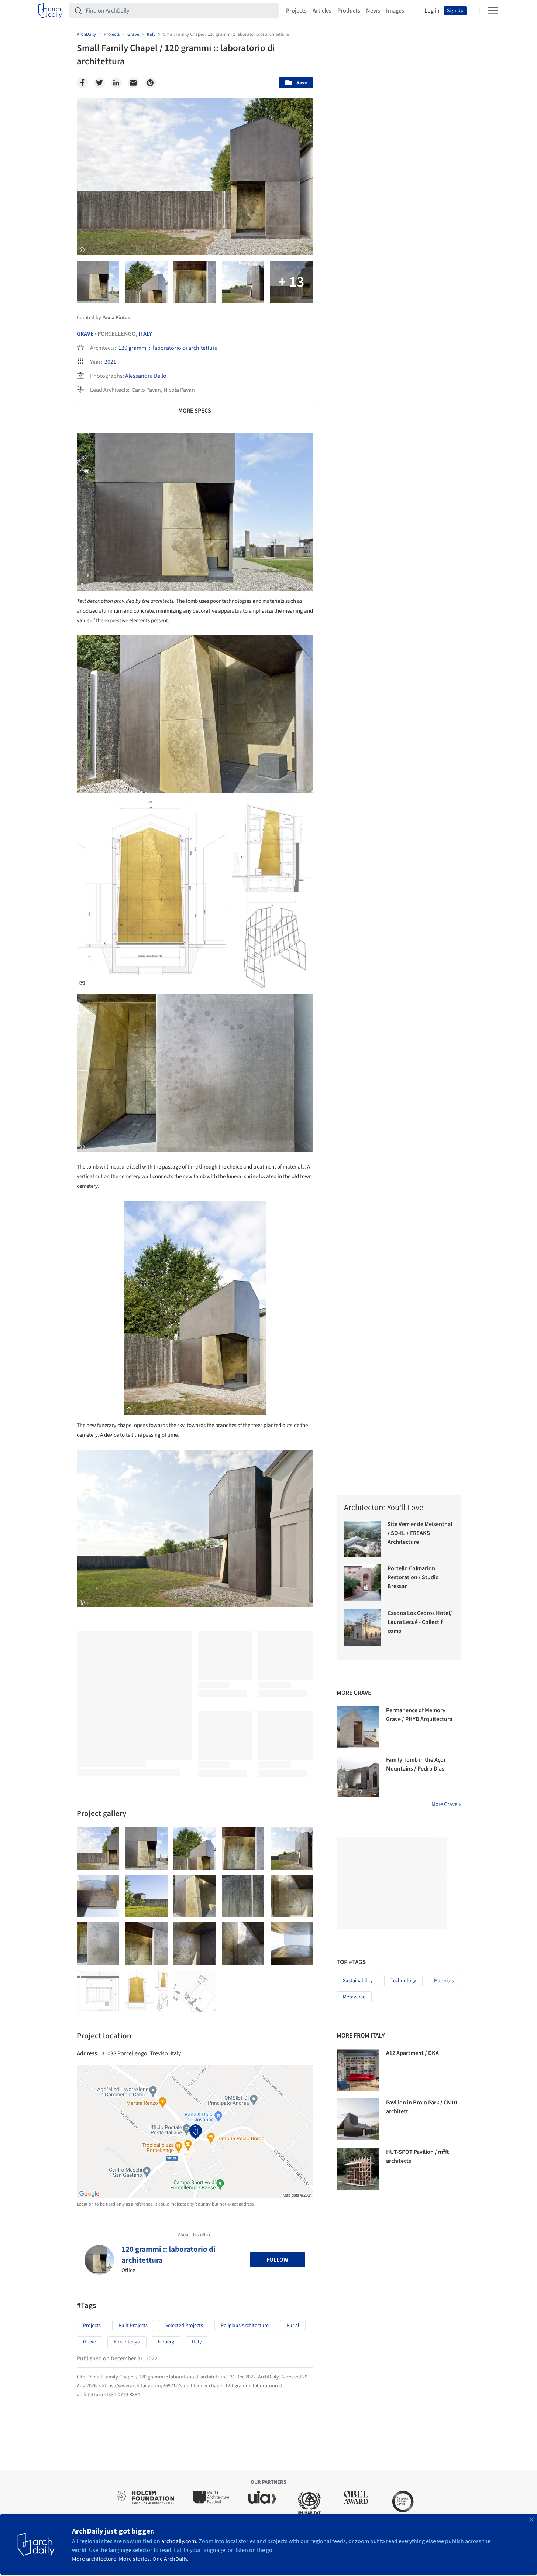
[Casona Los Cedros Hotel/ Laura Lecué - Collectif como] (363, 1627)
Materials (444, 1981)
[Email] (133, 83)
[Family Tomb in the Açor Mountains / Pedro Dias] (358, 1776)
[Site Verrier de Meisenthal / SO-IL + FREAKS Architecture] (363, 1538)
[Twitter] (99, 83)
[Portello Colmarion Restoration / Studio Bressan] (363, 1583)
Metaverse (354, 1997)
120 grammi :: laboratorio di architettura (168, 348)
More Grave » (446, 1804)
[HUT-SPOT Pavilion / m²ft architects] (358, 2169)
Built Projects (133, 2326)
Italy (145, 334)
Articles (322, 11)
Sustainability (358, 1981)
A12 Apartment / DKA (412, 2053)
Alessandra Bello (146, 376)
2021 (110, 362)
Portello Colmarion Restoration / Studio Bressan (413, 1577)
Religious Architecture (245, 2326)
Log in (432, 11)
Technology (403, 1981)
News (373, 11)
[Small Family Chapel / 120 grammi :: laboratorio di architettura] (98, 1849)
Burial (293, 2326)
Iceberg (166, 2342)
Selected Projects (184, 2326)
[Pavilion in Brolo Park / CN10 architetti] (358, 2119)
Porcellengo (127, 2342)
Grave (85, 334)
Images (395, 11)
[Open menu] (493, 11)
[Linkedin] (116, 83)
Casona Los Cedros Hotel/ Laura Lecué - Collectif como (420, 1622)
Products (349, 11)
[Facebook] (82, 83)
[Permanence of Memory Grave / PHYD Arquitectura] (358, 1727)
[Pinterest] (150, 83)
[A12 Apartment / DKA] (358, 2070)
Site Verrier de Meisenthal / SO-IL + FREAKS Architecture (420, 1533)
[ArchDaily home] (50, 11)
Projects (296, 11)
